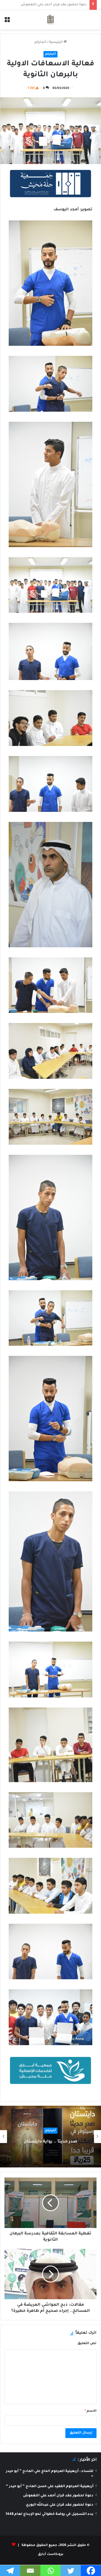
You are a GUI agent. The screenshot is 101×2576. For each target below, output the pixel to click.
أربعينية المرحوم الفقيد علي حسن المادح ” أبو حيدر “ (50, 2487)
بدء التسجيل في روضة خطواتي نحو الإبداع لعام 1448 (50, 2514)
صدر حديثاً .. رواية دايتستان (50, 2142)
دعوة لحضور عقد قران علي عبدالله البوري (55, 5)
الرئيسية (56, 42)
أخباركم (40, 42)
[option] (50, 2137)
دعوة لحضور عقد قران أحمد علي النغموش (58, 2496)
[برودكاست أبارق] (50, 20)
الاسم (91, 2411)
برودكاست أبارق (51, 2555)
